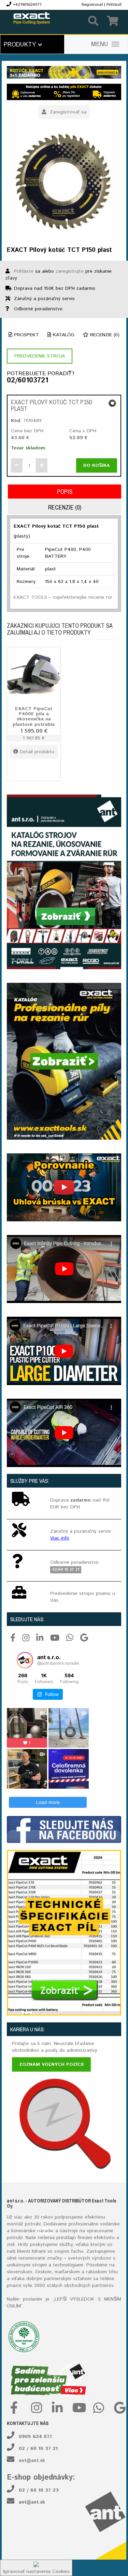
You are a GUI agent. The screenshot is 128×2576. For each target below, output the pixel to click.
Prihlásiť (114, 5)
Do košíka (97, 465)
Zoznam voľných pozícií (51, 2064)
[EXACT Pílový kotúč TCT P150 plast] (64, 183)
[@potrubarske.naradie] (25, 1660)
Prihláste (24, 271)
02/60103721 (27, 381)
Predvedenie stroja (40, 356)
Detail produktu (37, 752)
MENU (100, 44)
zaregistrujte (70, 271)
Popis (65, 492)
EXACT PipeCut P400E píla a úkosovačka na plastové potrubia (34, 717)
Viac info (60, 1538)
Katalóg (63, 335)
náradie (45, 2231)
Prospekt (26, 335)
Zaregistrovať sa (67, 112)
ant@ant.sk (32, 2460)
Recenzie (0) (104, 335)
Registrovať (92, 5)
